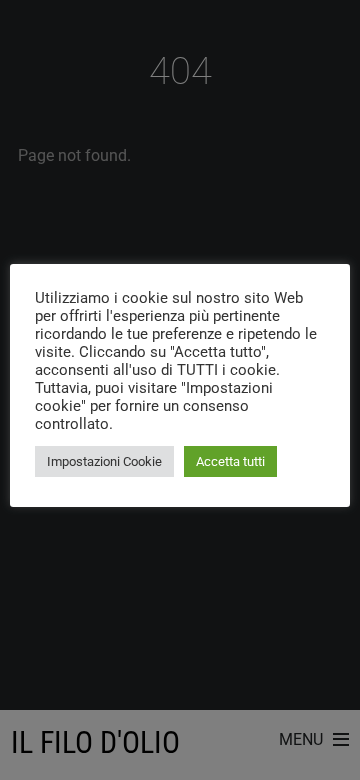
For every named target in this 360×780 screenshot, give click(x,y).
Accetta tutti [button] (230, 461)
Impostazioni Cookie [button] (104, 461)
